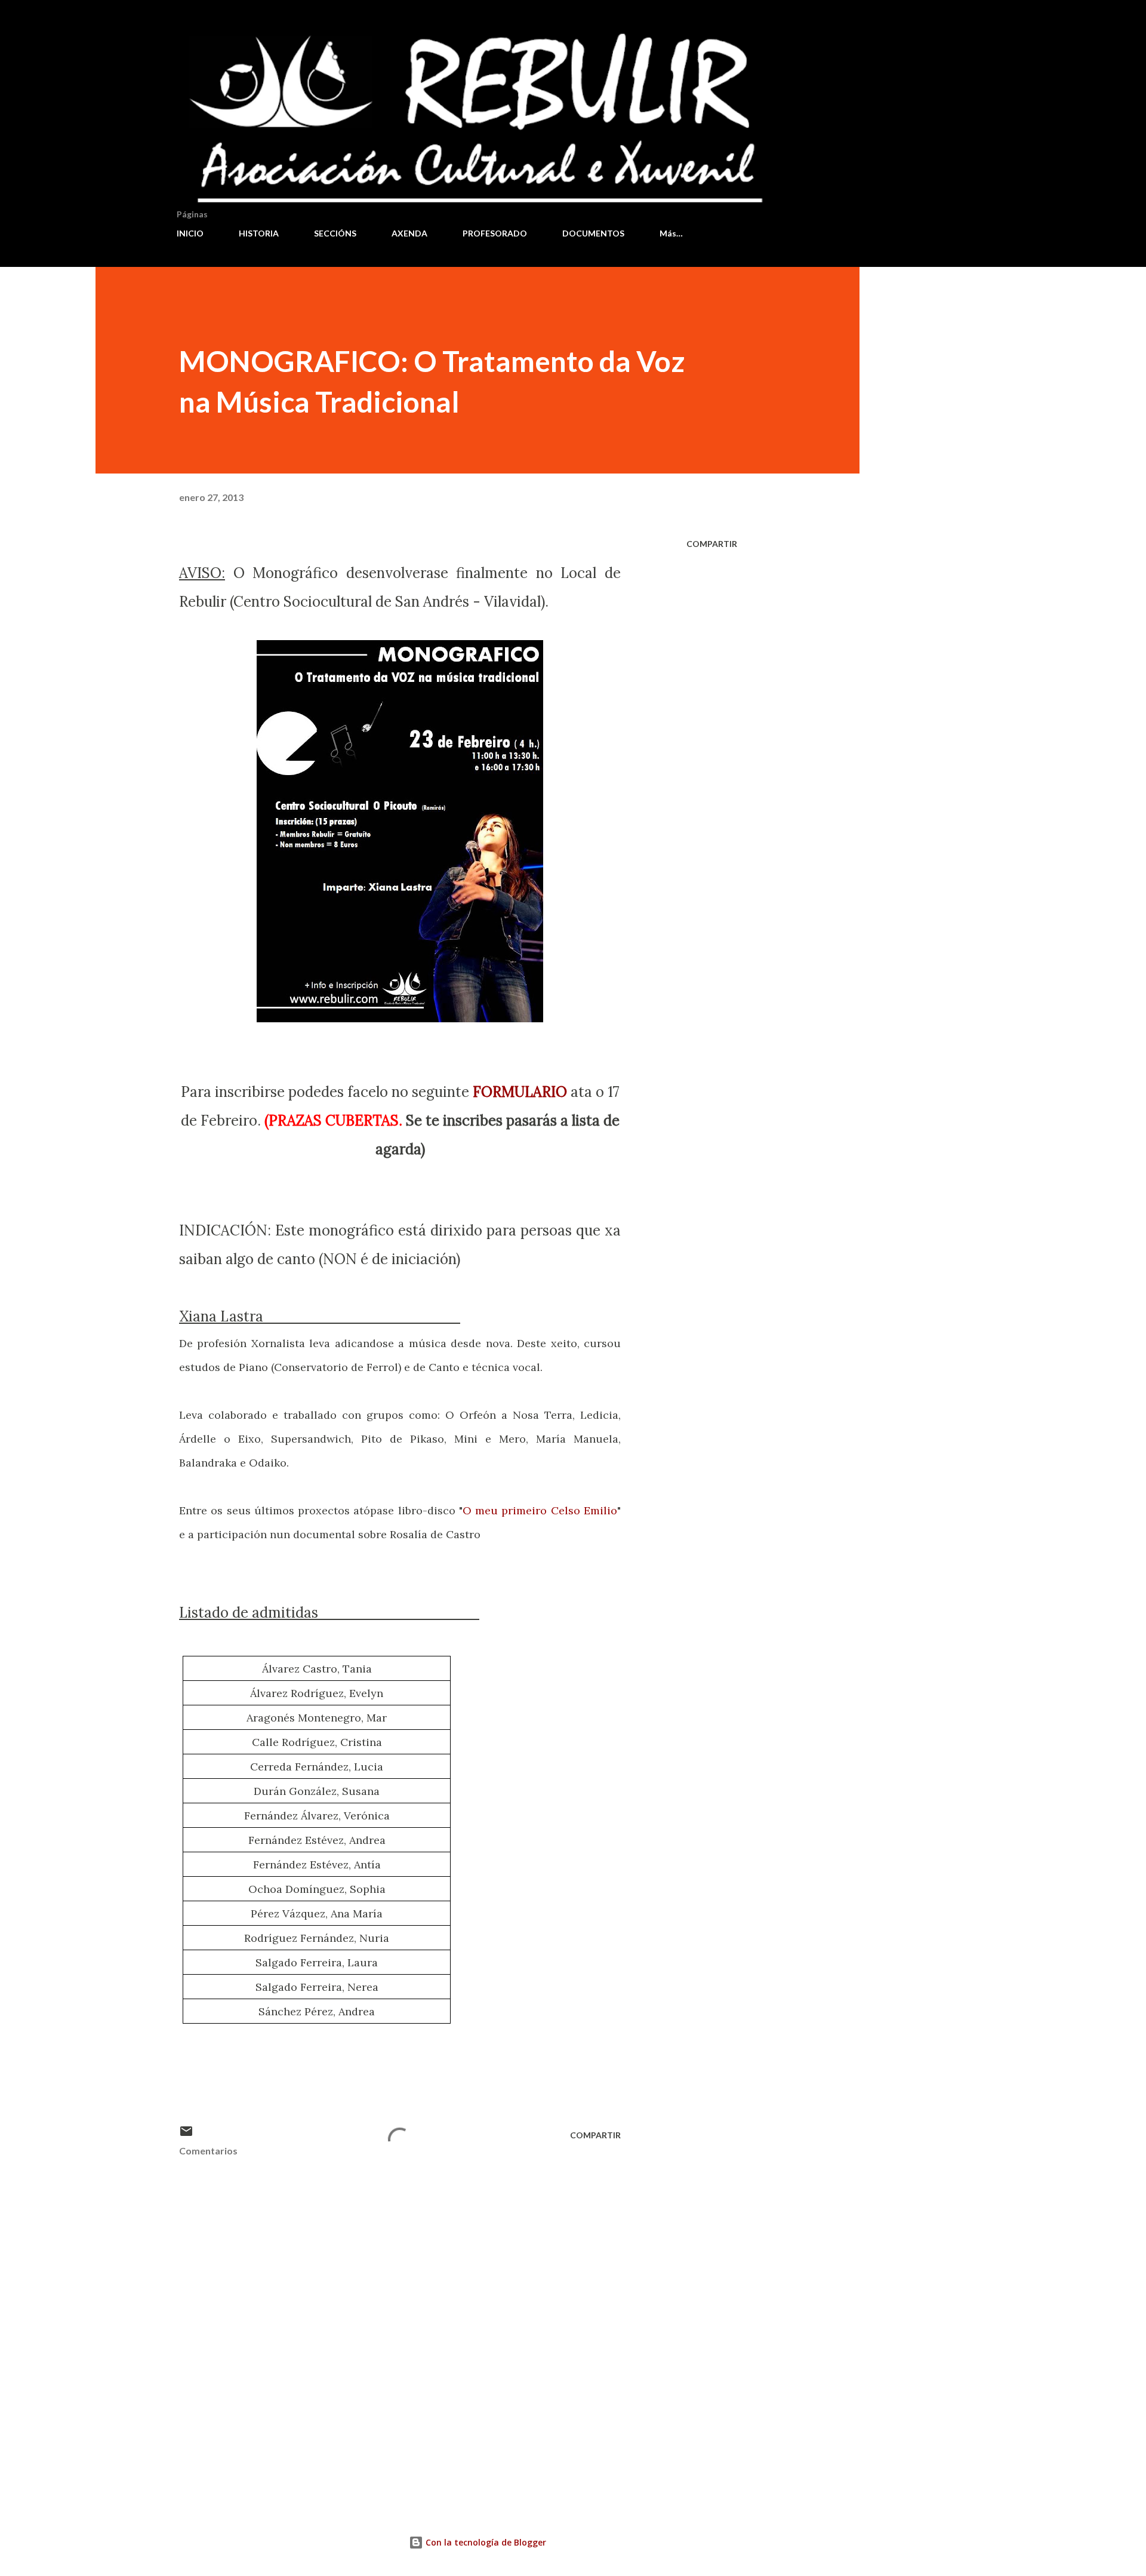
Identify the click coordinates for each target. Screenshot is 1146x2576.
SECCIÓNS (335, 233)
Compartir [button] (712, 544)
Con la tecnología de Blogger (485, 2542)
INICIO (190, 233)
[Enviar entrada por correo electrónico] (186, 2135)
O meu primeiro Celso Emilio (540, 1510)
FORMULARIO (520, 1092)
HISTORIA (259, 233)
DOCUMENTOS (593, 233)
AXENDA (409, 233)
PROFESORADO (495, 233)
